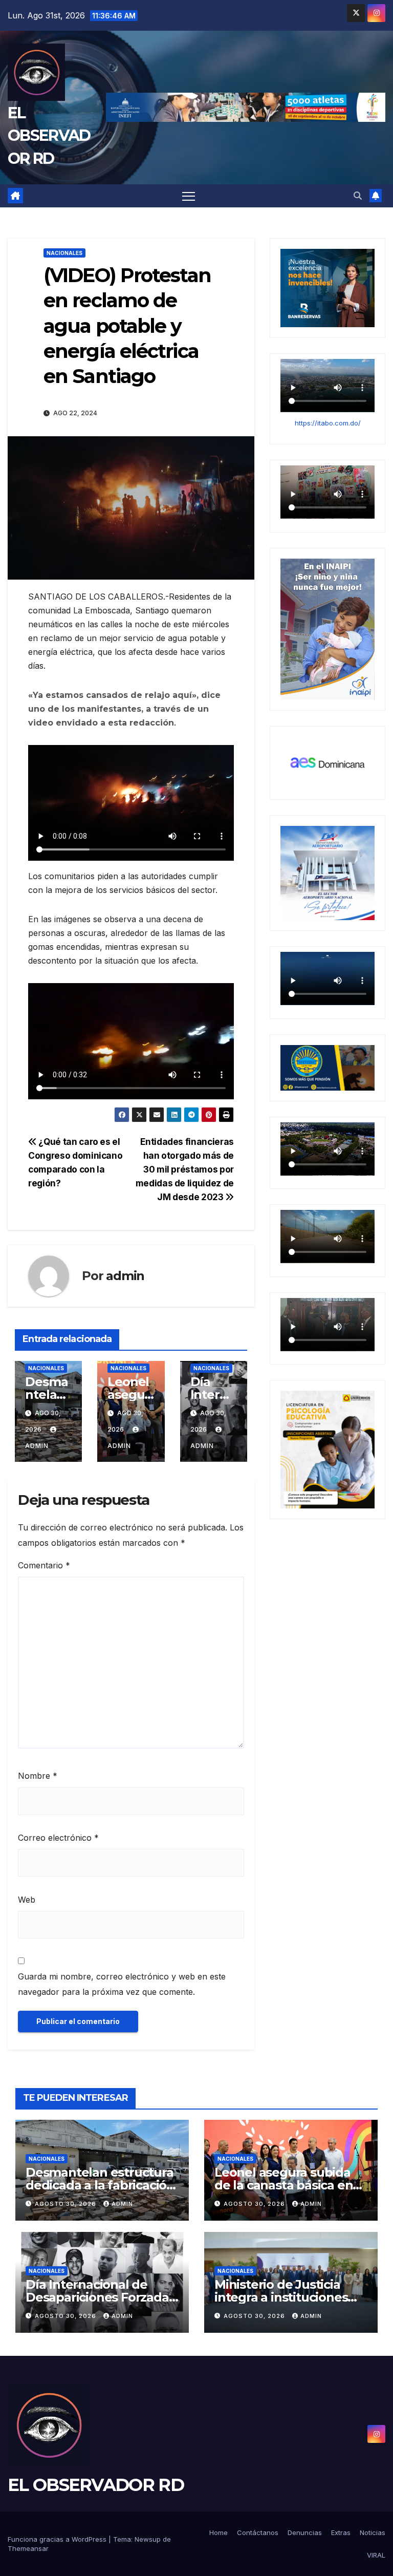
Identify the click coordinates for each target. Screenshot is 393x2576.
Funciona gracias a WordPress (58, 2539)
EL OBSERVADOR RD (49, 135)
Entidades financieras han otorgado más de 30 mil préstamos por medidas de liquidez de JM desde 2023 (185, 1169)
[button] (358, 196)
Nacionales (64, 253)
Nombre (38, 1776)
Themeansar (28, 2548)
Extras (341, 2532)
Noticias (373, 2532)
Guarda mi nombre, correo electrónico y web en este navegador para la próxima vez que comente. (122, 1984)
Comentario (44, 1565)
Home (219, 2532)
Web (27, 1900)
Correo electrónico (58, 1838)
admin (125, 1276)
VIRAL (376, 2555)
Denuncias (305, 2532)
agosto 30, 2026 (67, 2204)
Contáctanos (258, 2532)
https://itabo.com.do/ (328, 423)
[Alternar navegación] (189, 196)
